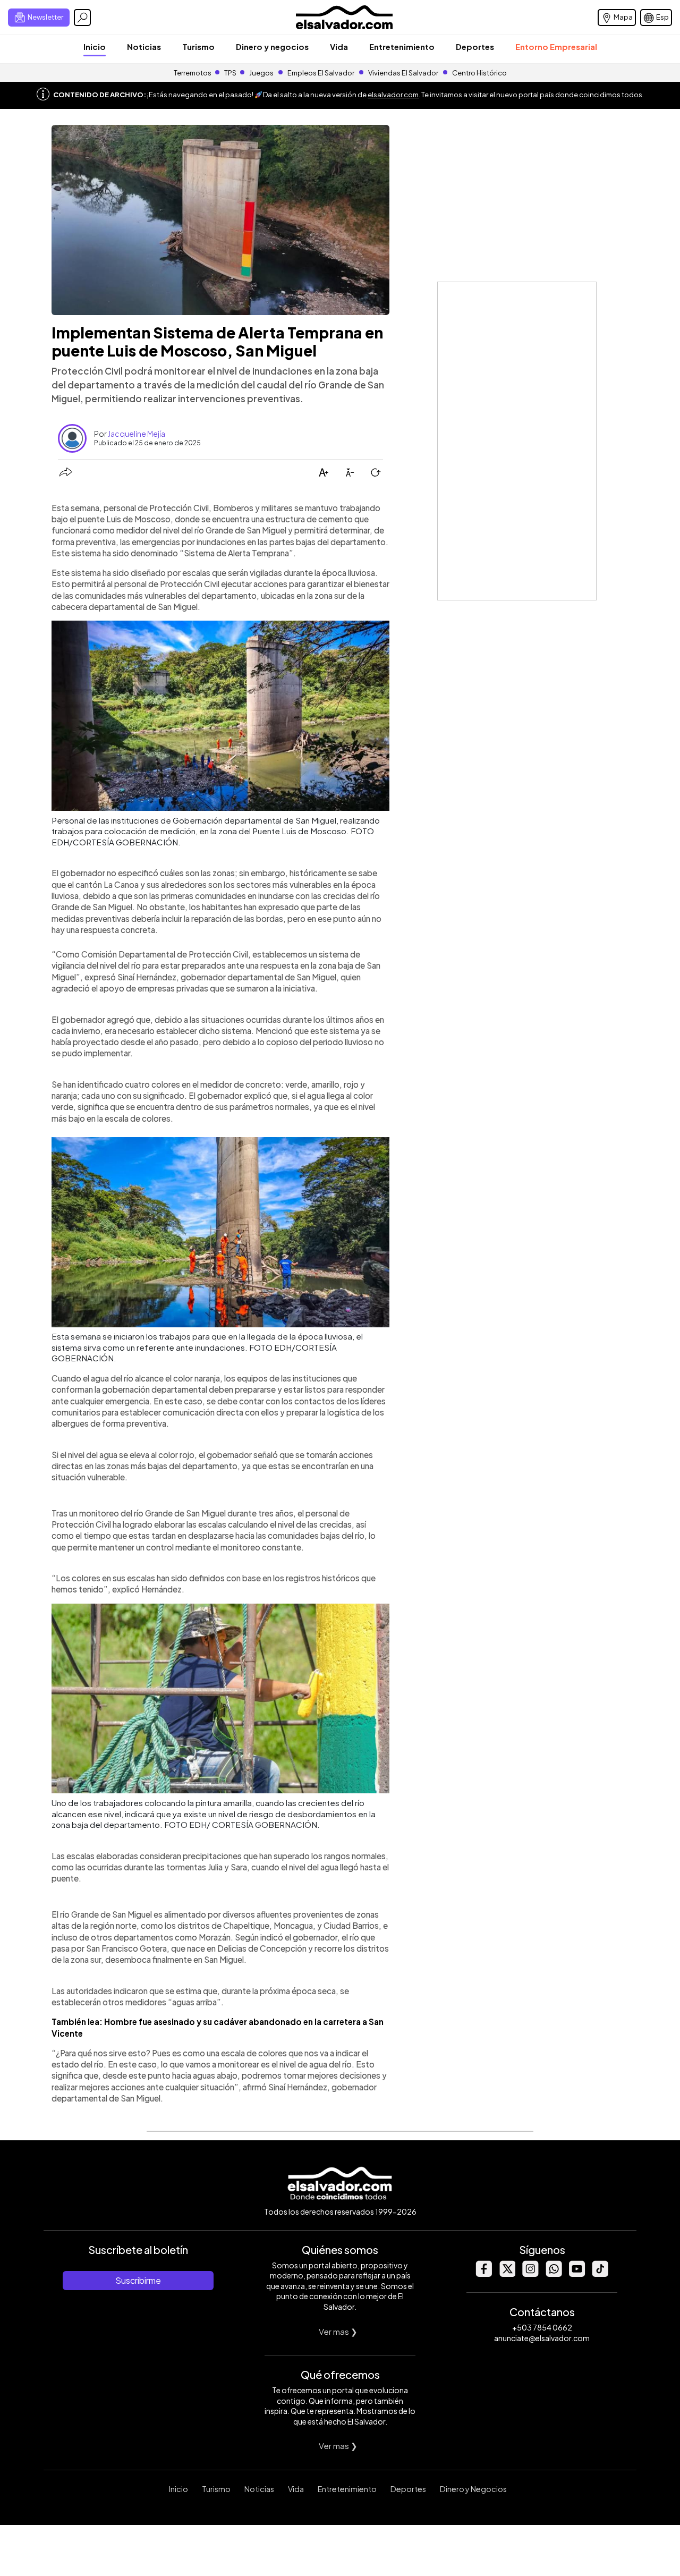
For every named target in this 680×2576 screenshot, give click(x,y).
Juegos (261, 73)
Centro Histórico (479, 73)
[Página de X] (507, 2274)
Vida (339, 46)
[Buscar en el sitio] (82, 18)
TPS (230, 73)
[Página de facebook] (483, 2274)
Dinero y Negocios (473, 2489)
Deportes (475, 46)
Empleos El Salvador (321, 73)
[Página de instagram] (530, 2274)
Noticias (144, 46)
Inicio (95, 46)
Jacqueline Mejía (137, 434)
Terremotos (193, 73)
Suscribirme (138, 2280)
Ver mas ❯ (338, 2331)
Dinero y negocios (272, 46)
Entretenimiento (402, 46)
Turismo (198, 46)
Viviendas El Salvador (403, 73)
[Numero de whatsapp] (554, 2274)
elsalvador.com (393, 95)
